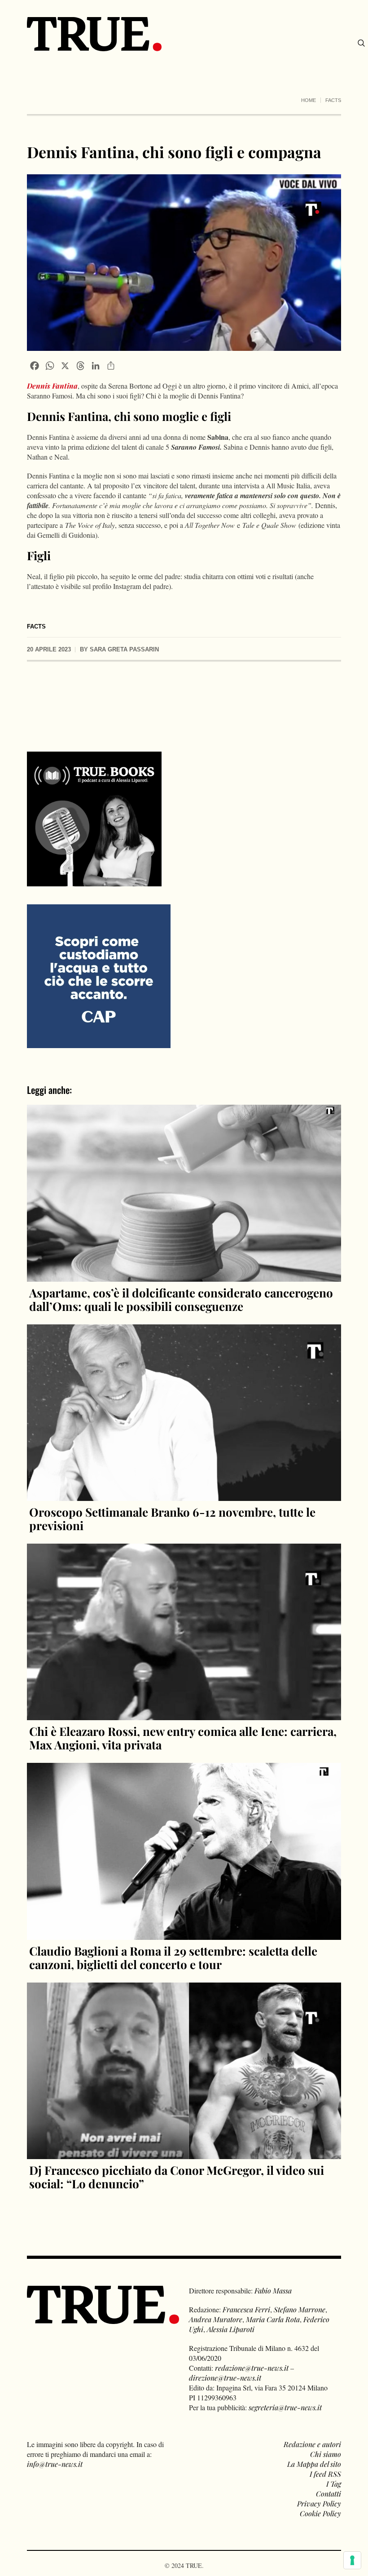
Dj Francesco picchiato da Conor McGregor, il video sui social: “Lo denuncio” (177, 2177)
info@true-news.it (55, 2464)
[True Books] (94, 881)
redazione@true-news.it (252, 2368)
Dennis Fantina (52, 386)
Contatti (329, 2494)
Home (309, 100)
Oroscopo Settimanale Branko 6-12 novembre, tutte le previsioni (172, 1519)
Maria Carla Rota (273, 2319)
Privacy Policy (319, 2503)
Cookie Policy (320, 2513)
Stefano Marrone (300, 2309)
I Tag (334, 2484)
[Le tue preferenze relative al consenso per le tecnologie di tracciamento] (352, 2560)
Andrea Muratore (216, 2319)
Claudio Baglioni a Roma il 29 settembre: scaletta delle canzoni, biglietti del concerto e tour (173, 1958)
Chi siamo (326, 2454)
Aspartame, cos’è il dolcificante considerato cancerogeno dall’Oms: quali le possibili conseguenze (181, 1299)
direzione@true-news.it (225, 2378)
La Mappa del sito (314, 2464)
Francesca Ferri (246, 2309)
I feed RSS (325, 2474)
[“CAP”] (99, 976)
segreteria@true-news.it (285, 2407)
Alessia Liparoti (231, 2329)
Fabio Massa (273, 2291)
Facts (333, 100)
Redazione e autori (312, 2444)
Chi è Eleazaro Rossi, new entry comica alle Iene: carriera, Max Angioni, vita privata (183, 1738)
